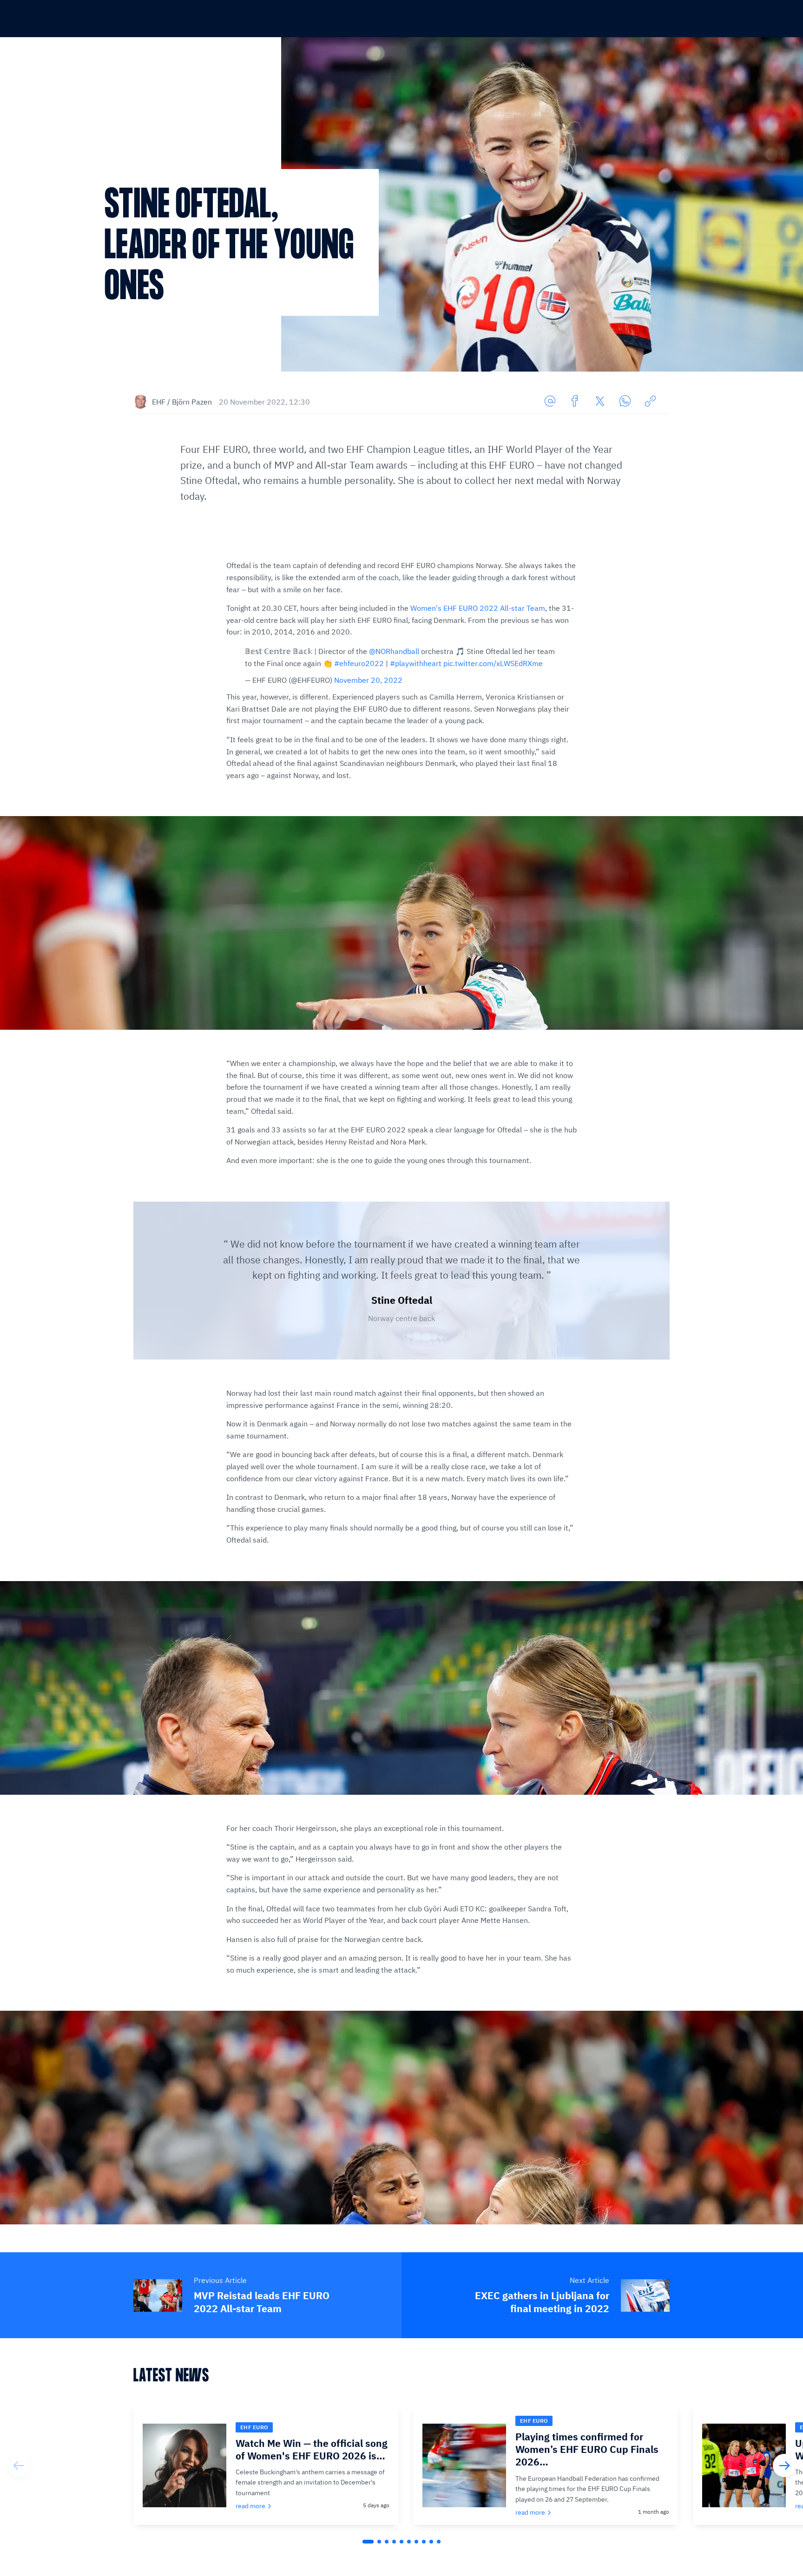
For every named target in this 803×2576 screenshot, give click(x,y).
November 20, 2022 (368, 680)
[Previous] (19, 2465)
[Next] (784, 2465)
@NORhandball (394, 651)
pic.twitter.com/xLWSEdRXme (493, 663)
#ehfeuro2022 (359, 663)
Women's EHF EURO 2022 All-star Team (478, 608)
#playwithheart (416, 663)
